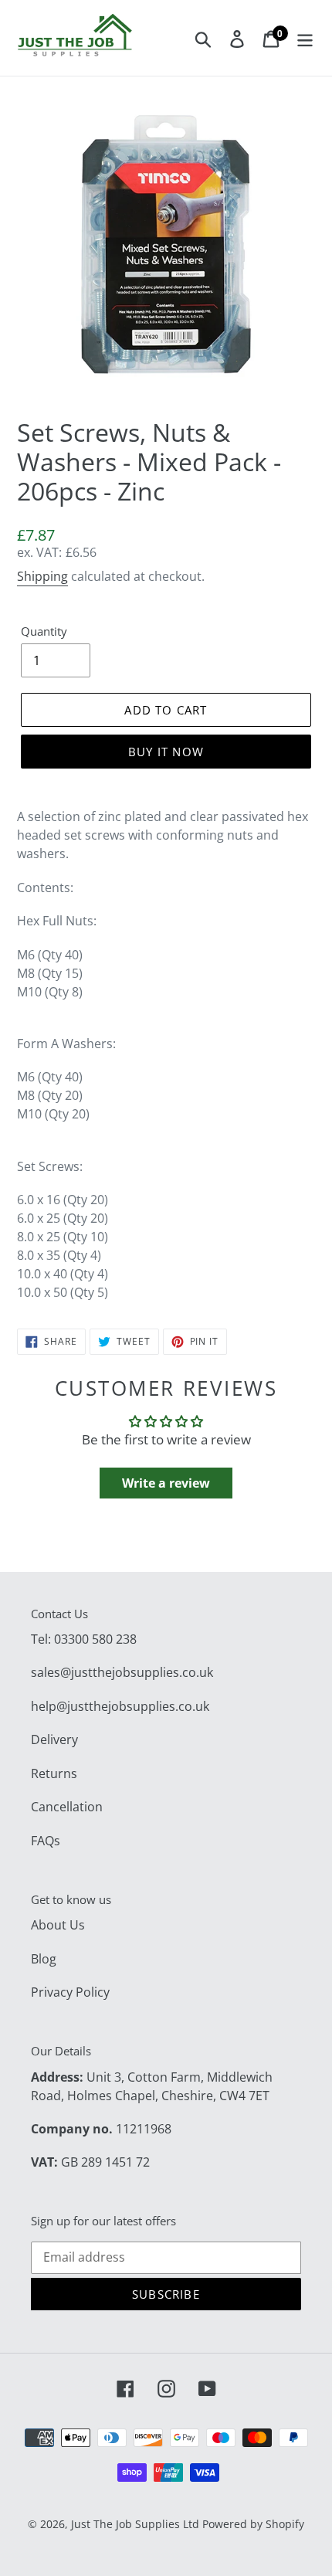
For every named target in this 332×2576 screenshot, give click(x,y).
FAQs (46, 1841)
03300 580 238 (95, 1639)
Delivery (54, 1739)
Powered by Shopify (253, 2524)
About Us (58, 1925)
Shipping (42, 576)
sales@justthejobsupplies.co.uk (122, 1672)
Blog (44, 1959)
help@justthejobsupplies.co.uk (120, 1706)
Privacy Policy (70, 1992)
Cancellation (67, 1807)
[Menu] (305, 38)
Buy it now (166, 752)
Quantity (44, 631)
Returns (54, 1773)
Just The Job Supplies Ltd (135, 2524)
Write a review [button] (166, 1483)
